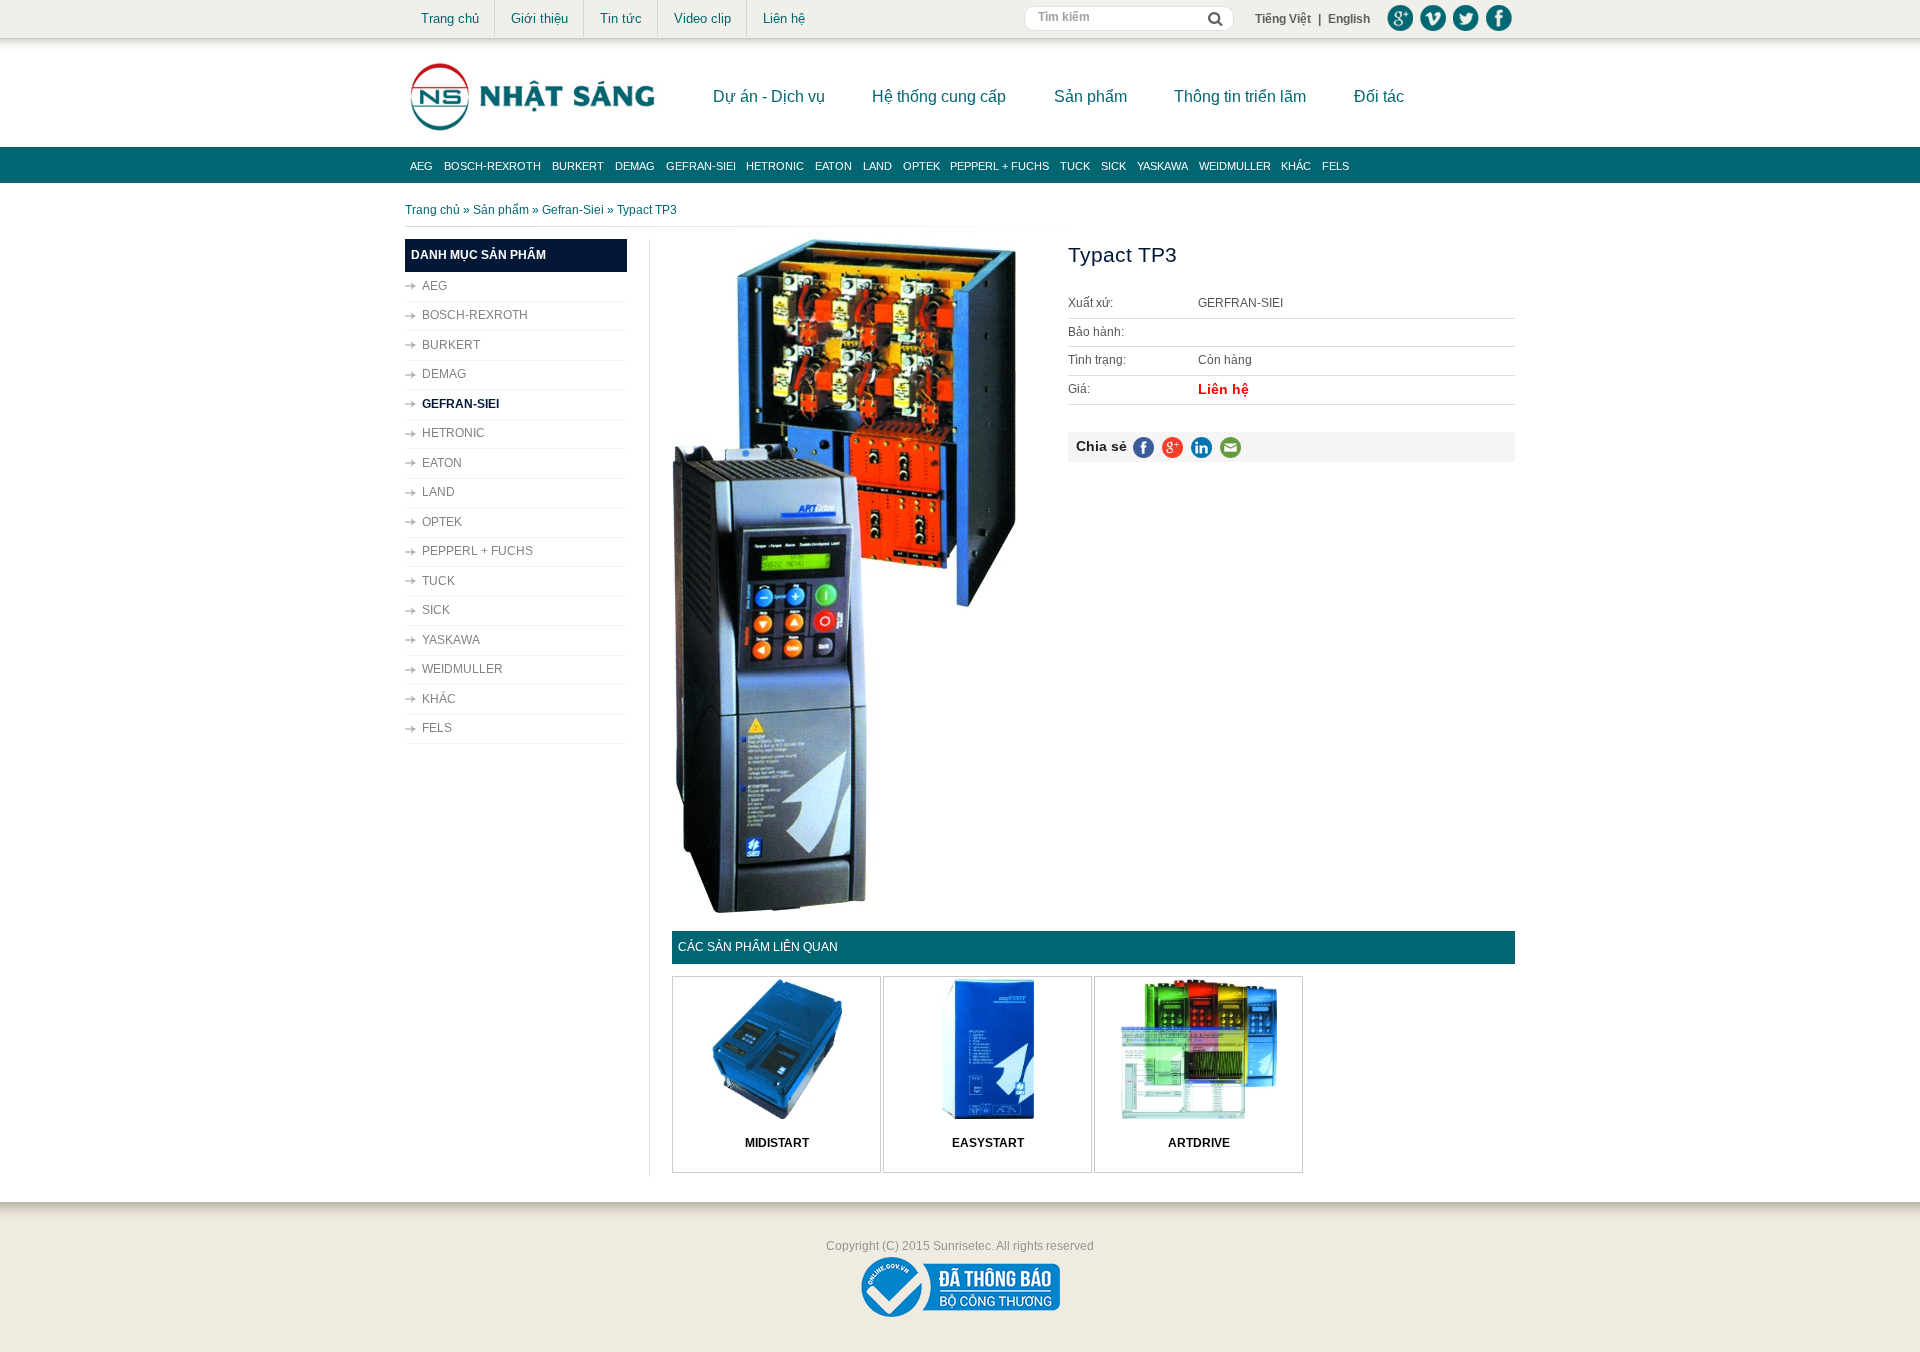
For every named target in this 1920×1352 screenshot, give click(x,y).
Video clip (702, 18)
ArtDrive (1199, 1143)
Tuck (1075, 166)
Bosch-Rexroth (492, 166)
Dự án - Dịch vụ (769, 96)
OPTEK (921, 166)
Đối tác (1379, 96)
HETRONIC (775, 166)
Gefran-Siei (701, 166)
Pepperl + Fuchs (999, 166)
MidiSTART (777, 1143)
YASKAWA (1162, 166)
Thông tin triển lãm (1240, 96)
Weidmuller (1235, 166)
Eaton (833, 166)
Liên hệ (784, 18)
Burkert (578, 166)
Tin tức (621, 18)
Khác (1296, 166)
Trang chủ (450, 18)
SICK (1113, 166)
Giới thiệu (539, 18)
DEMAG (635, 166)
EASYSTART (988, 1143)
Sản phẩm (1090, 96)
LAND (877, 166)
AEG (421, 166)
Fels (1335, 166)
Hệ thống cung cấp (939, 96)
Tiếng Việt (1283, 19)
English (1349, 19)
